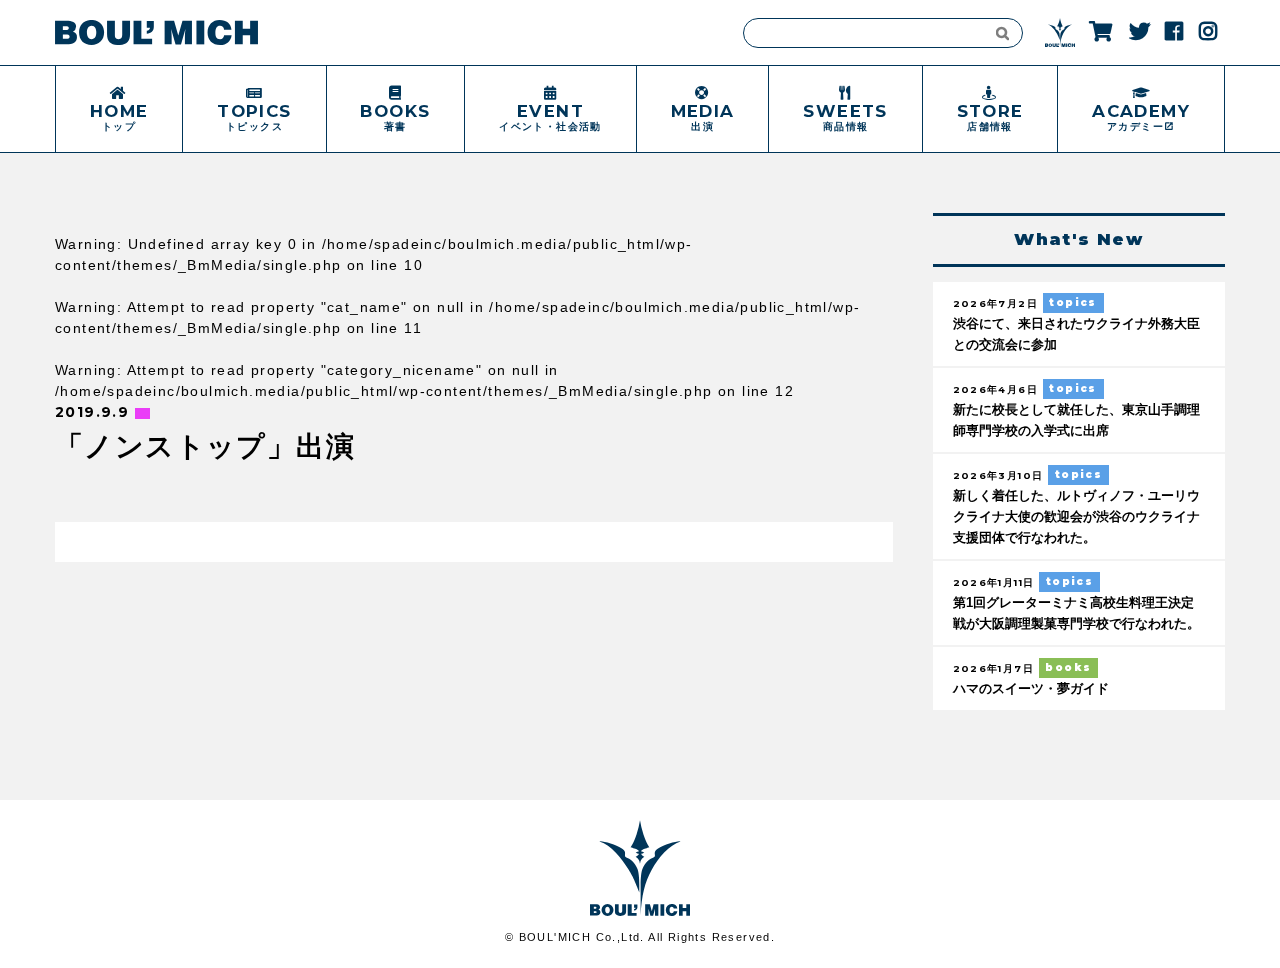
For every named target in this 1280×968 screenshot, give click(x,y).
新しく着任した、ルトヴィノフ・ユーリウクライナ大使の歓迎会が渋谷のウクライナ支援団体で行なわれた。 (1076, 517)
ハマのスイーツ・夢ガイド (1031, 689)
